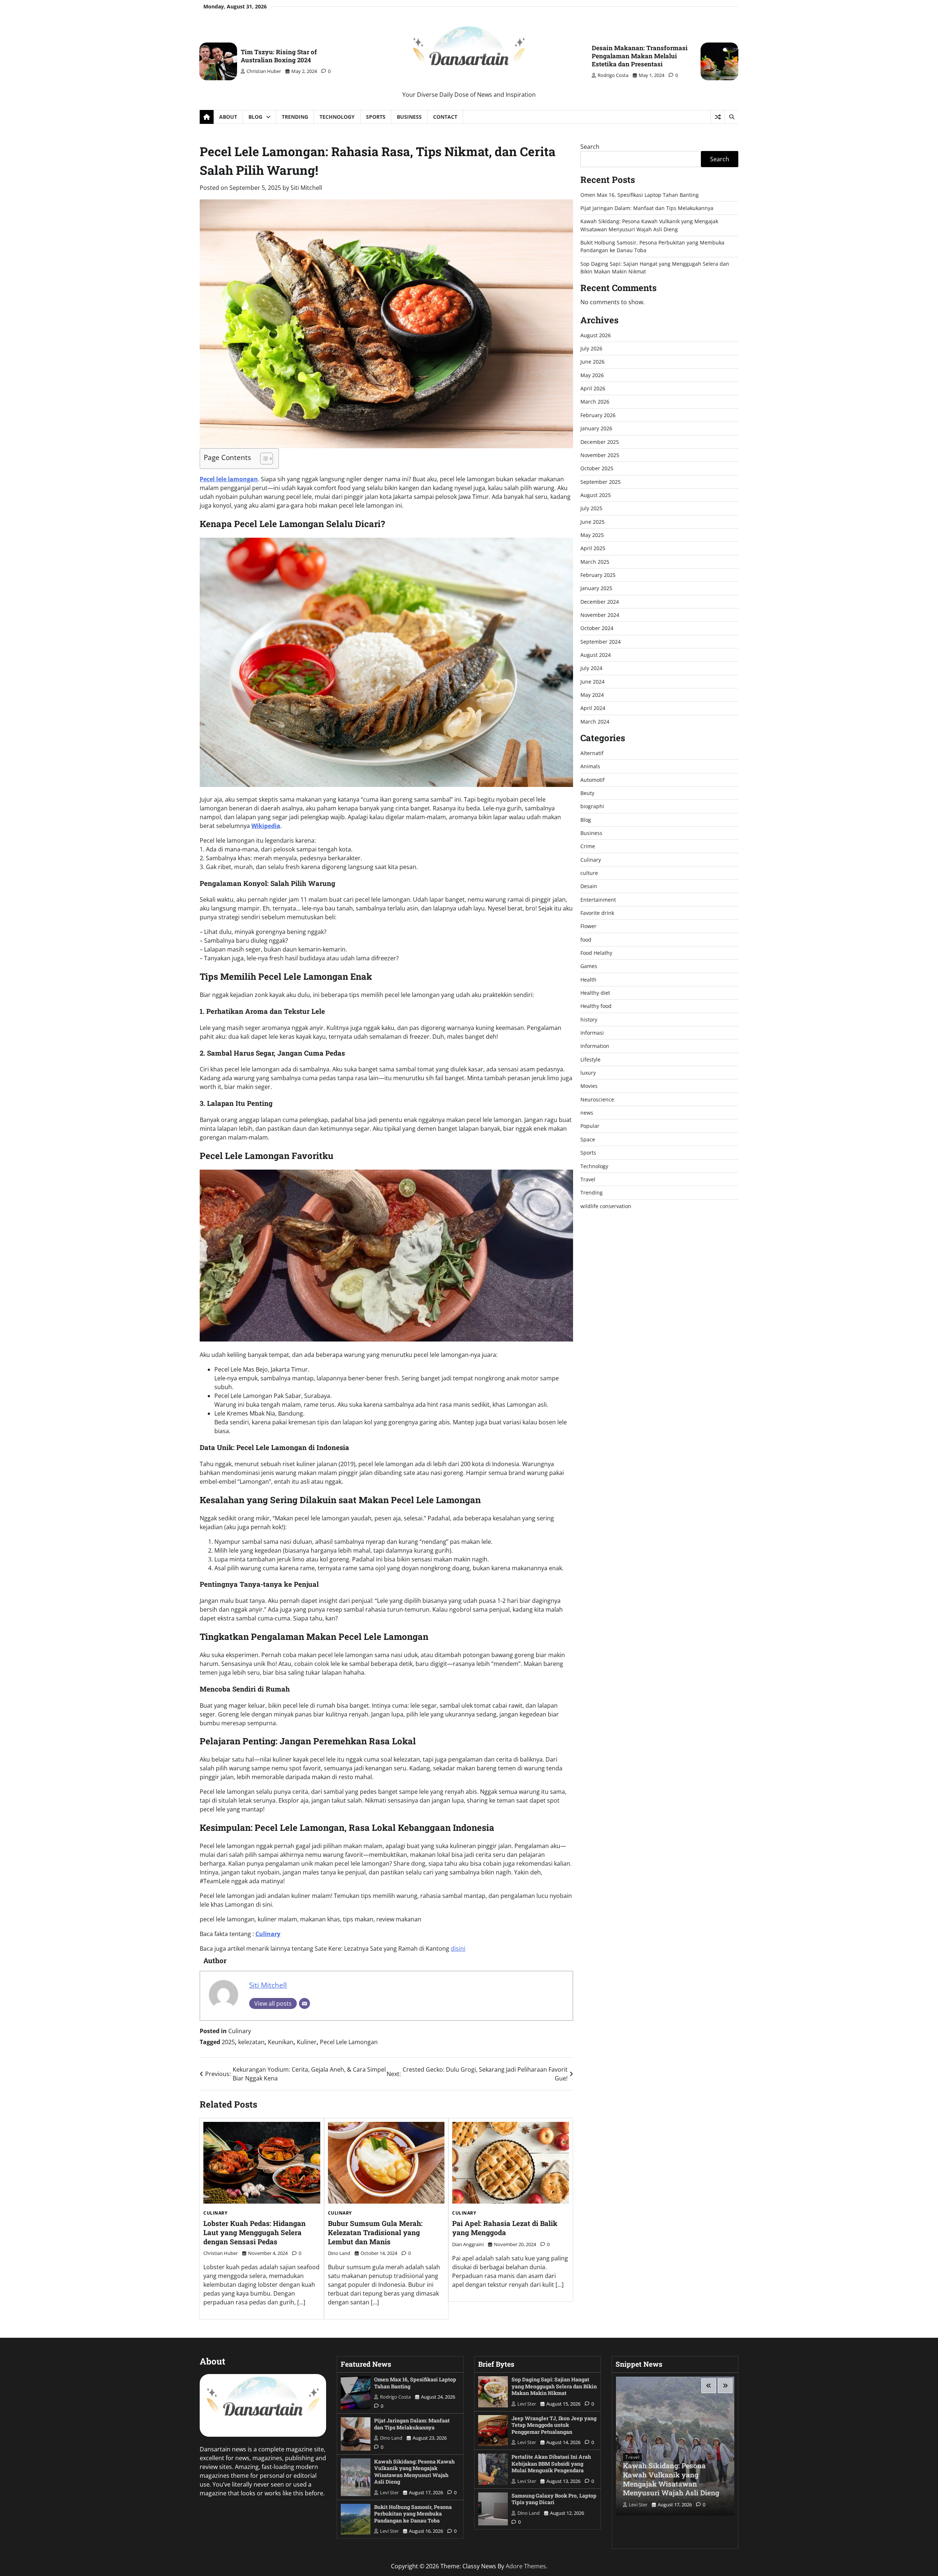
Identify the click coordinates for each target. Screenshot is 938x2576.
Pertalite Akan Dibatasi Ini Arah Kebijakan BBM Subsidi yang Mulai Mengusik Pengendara (551, 2463)
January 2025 (596, 588)
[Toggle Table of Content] (263, 459)
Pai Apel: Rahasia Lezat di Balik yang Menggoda (505, 2228)
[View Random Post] (718, 117)
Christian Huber (264, 71)
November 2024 (600, 615)
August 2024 (596, 655)
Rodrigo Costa (613, 75)
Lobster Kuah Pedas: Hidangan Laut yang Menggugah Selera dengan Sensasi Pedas (254, 2232)
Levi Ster (389, 2492)
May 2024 (592, 695)
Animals (590, 767)
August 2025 (596, 495)
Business (409, 117)
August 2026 (596, 335)
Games (589, 966)
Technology (337, 117)
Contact (445, 117)
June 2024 (592, 682)
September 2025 (601, 482)
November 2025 (600, 455)
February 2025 (598, 575)
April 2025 (593, 549)
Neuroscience (597, 1099)
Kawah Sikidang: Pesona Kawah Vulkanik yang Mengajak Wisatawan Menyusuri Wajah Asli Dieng (414, 2472)
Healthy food (596, 1006)
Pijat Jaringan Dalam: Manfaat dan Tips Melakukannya (647, 208)
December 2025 (600, 442)
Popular (590, 1126)
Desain (589, 886)
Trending (295, 117)
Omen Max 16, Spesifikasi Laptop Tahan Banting (640, 195)
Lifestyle (590, 1059)
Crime (588, 847)
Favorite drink (597, 913)
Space (588, 1139)
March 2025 (595, 562)
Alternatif (592, 753)
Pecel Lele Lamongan (349, 2042)
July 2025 (591, 509)
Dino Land (339, 2253)
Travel (588, 1179)
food (586, 940)
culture (589, 873)
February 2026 (598, 415)
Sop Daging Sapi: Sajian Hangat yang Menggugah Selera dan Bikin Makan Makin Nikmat (554, 2386)
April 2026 (593, 389)
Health (588, 980)
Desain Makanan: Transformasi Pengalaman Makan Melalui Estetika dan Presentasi (640, 56)
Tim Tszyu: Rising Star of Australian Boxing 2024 (279, 56)
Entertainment (598, 900)
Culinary (240, 2031)
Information (595, 1046)
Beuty (587, 793)
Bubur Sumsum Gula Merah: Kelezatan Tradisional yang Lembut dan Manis (375, 2232)
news (587, 1113)
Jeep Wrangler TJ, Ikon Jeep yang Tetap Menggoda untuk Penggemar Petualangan (554, 2425)
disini (458, 1948)
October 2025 (597, 469)
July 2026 (591, 349)
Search (590, 147)
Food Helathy (596, 953)
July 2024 (591, 668)
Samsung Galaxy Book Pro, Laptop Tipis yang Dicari (554, 2499)
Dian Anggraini (468, 2244)
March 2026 (595, 402)
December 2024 (600, 602)
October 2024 (597, 628)
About (228, 117)
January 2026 (596, 429)
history (589, 1020)
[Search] (731, 117)
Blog (255, 117)
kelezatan (251, 2042)
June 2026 (592, 362)
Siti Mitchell (306, 188)
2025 (228, 2042)
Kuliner (307, 2042)
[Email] (304, 2003)
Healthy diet (595, 993)
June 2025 (592, 522)
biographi (592, 807)
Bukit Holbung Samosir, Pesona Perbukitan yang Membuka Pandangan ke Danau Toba (413, 2514)
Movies (589, 1086)
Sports (376, 117)
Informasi (592, 1033)
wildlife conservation (606, 1206)
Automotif (592, 780)
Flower (588, 926)
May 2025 (592, 535)
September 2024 (601, 642)
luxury (588, 1073)
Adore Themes (526, 2566)
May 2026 (592, 375)
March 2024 (595, 722)
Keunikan (281, 2042)
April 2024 (593, 708)
